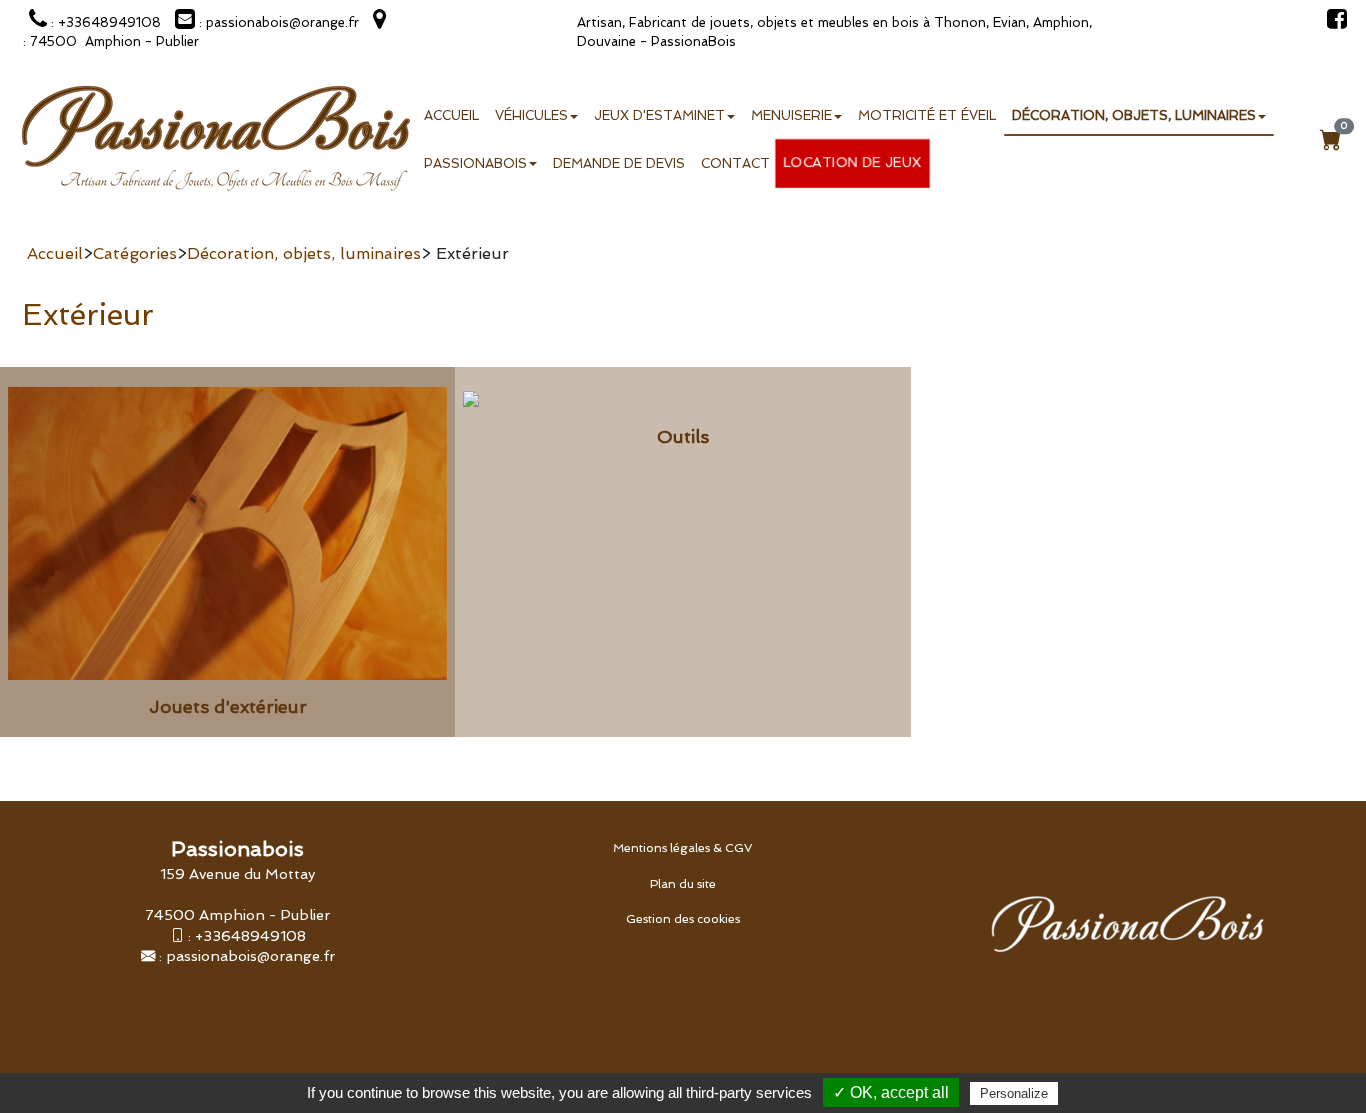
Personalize (1014, 1093)
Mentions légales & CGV (683, 848)
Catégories (135, 253)
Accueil (451, 115)
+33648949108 (250, 935)
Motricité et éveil (927, 115)
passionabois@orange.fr (250, 955)
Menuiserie (791, 115)
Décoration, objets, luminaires (1134, 115)
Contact (735, 163)
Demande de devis (619, 163)
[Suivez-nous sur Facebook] (1332, 22)
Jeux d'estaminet (659, 115)
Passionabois (475, 163)
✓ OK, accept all (891, 1092)
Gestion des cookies (683, 919)
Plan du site (683, 884)
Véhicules (531, 115)
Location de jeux (853, 162)
